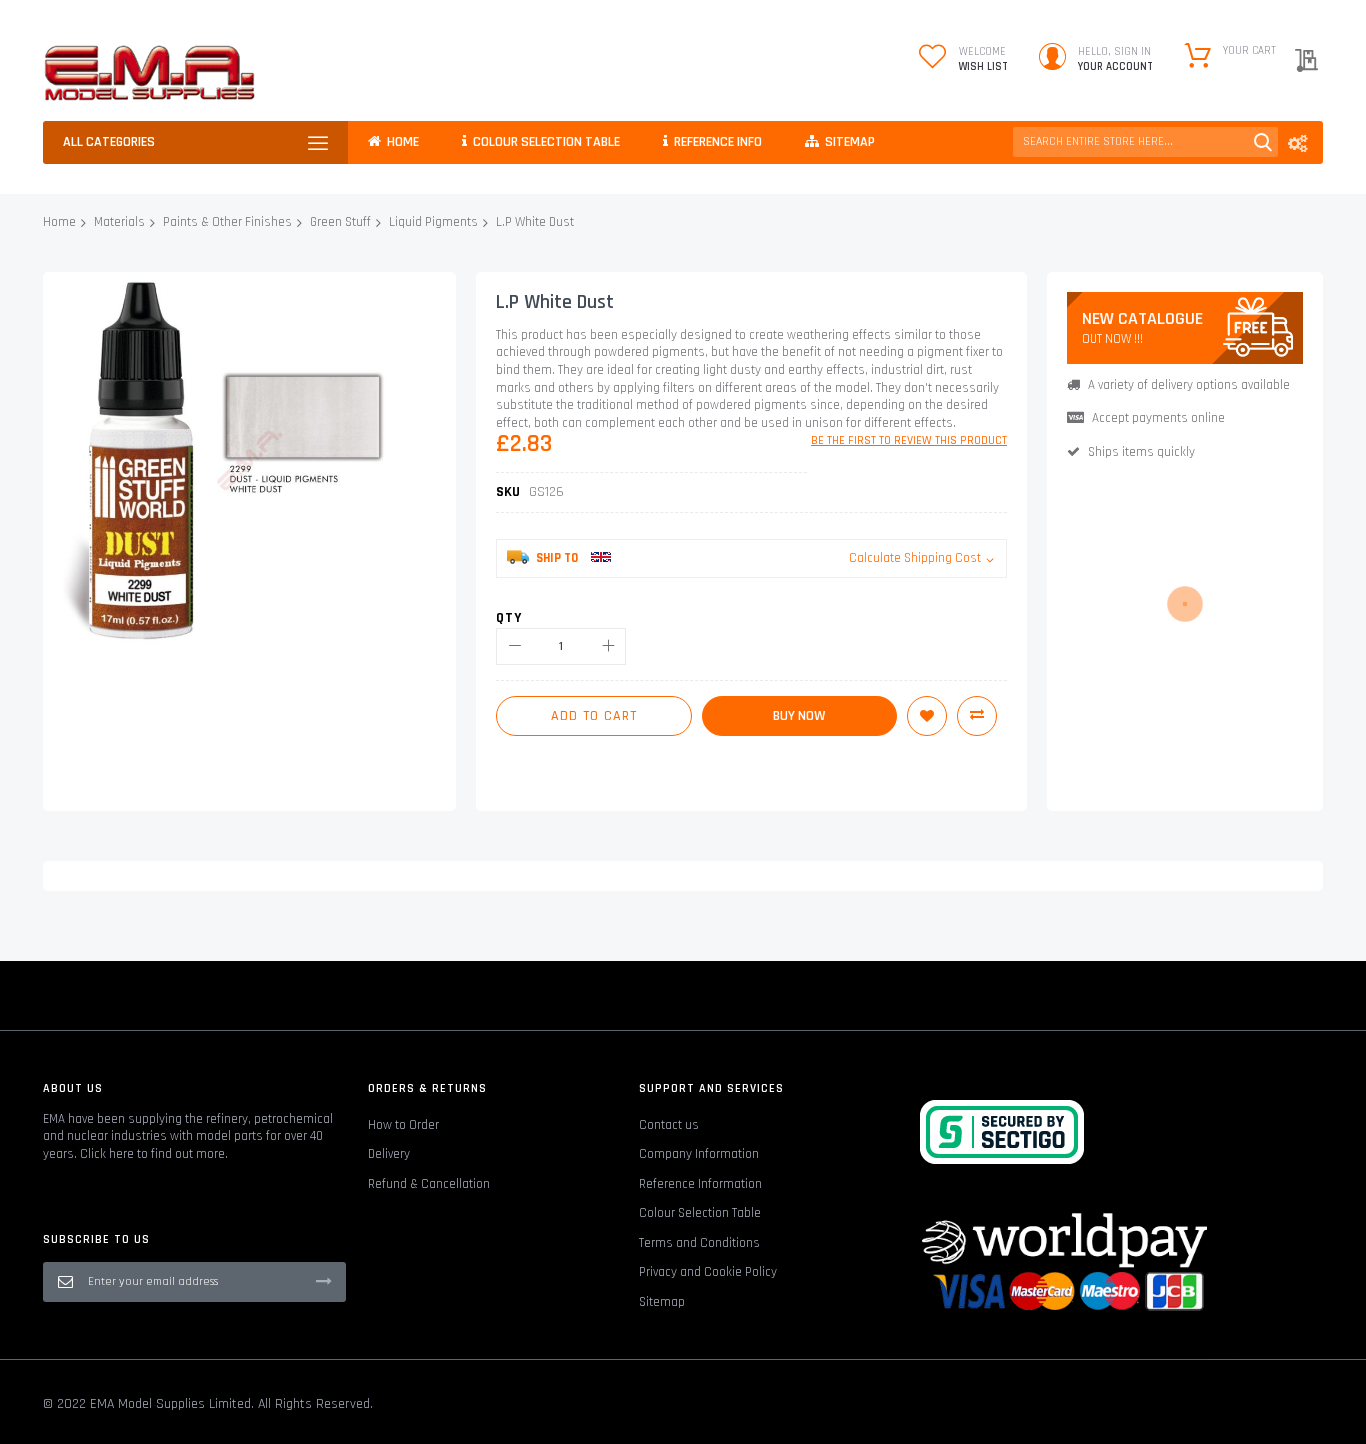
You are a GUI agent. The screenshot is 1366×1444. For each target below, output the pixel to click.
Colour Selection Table (700, 1213)
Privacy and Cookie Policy (708, 1272)
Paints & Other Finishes (227, 222)
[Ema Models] (149, 73)
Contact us (669, 1125)
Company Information (699, 1154)
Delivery (389, 1154)
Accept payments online (1158, 418)
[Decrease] (514, 646)
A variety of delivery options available (1189, 385)
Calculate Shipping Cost (915, 558)
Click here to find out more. (154, 1154)
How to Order (403, 1125)
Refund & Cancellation (429, 1184)
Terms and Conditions (699, 1243)
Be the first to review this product (909, 440)
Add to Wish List (927, 716)
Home (59, 222)
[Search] (1263, 142)
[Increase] (607, 646)
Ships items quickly (1141, 452)
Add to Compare (977, 716)
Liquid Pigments (433, 222)
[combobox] (1145, 142)
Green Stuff (340, 222)
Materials (119, 222)
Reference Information (700, 1184)
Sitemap (662, 1302)
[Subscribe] (324, 1281)
